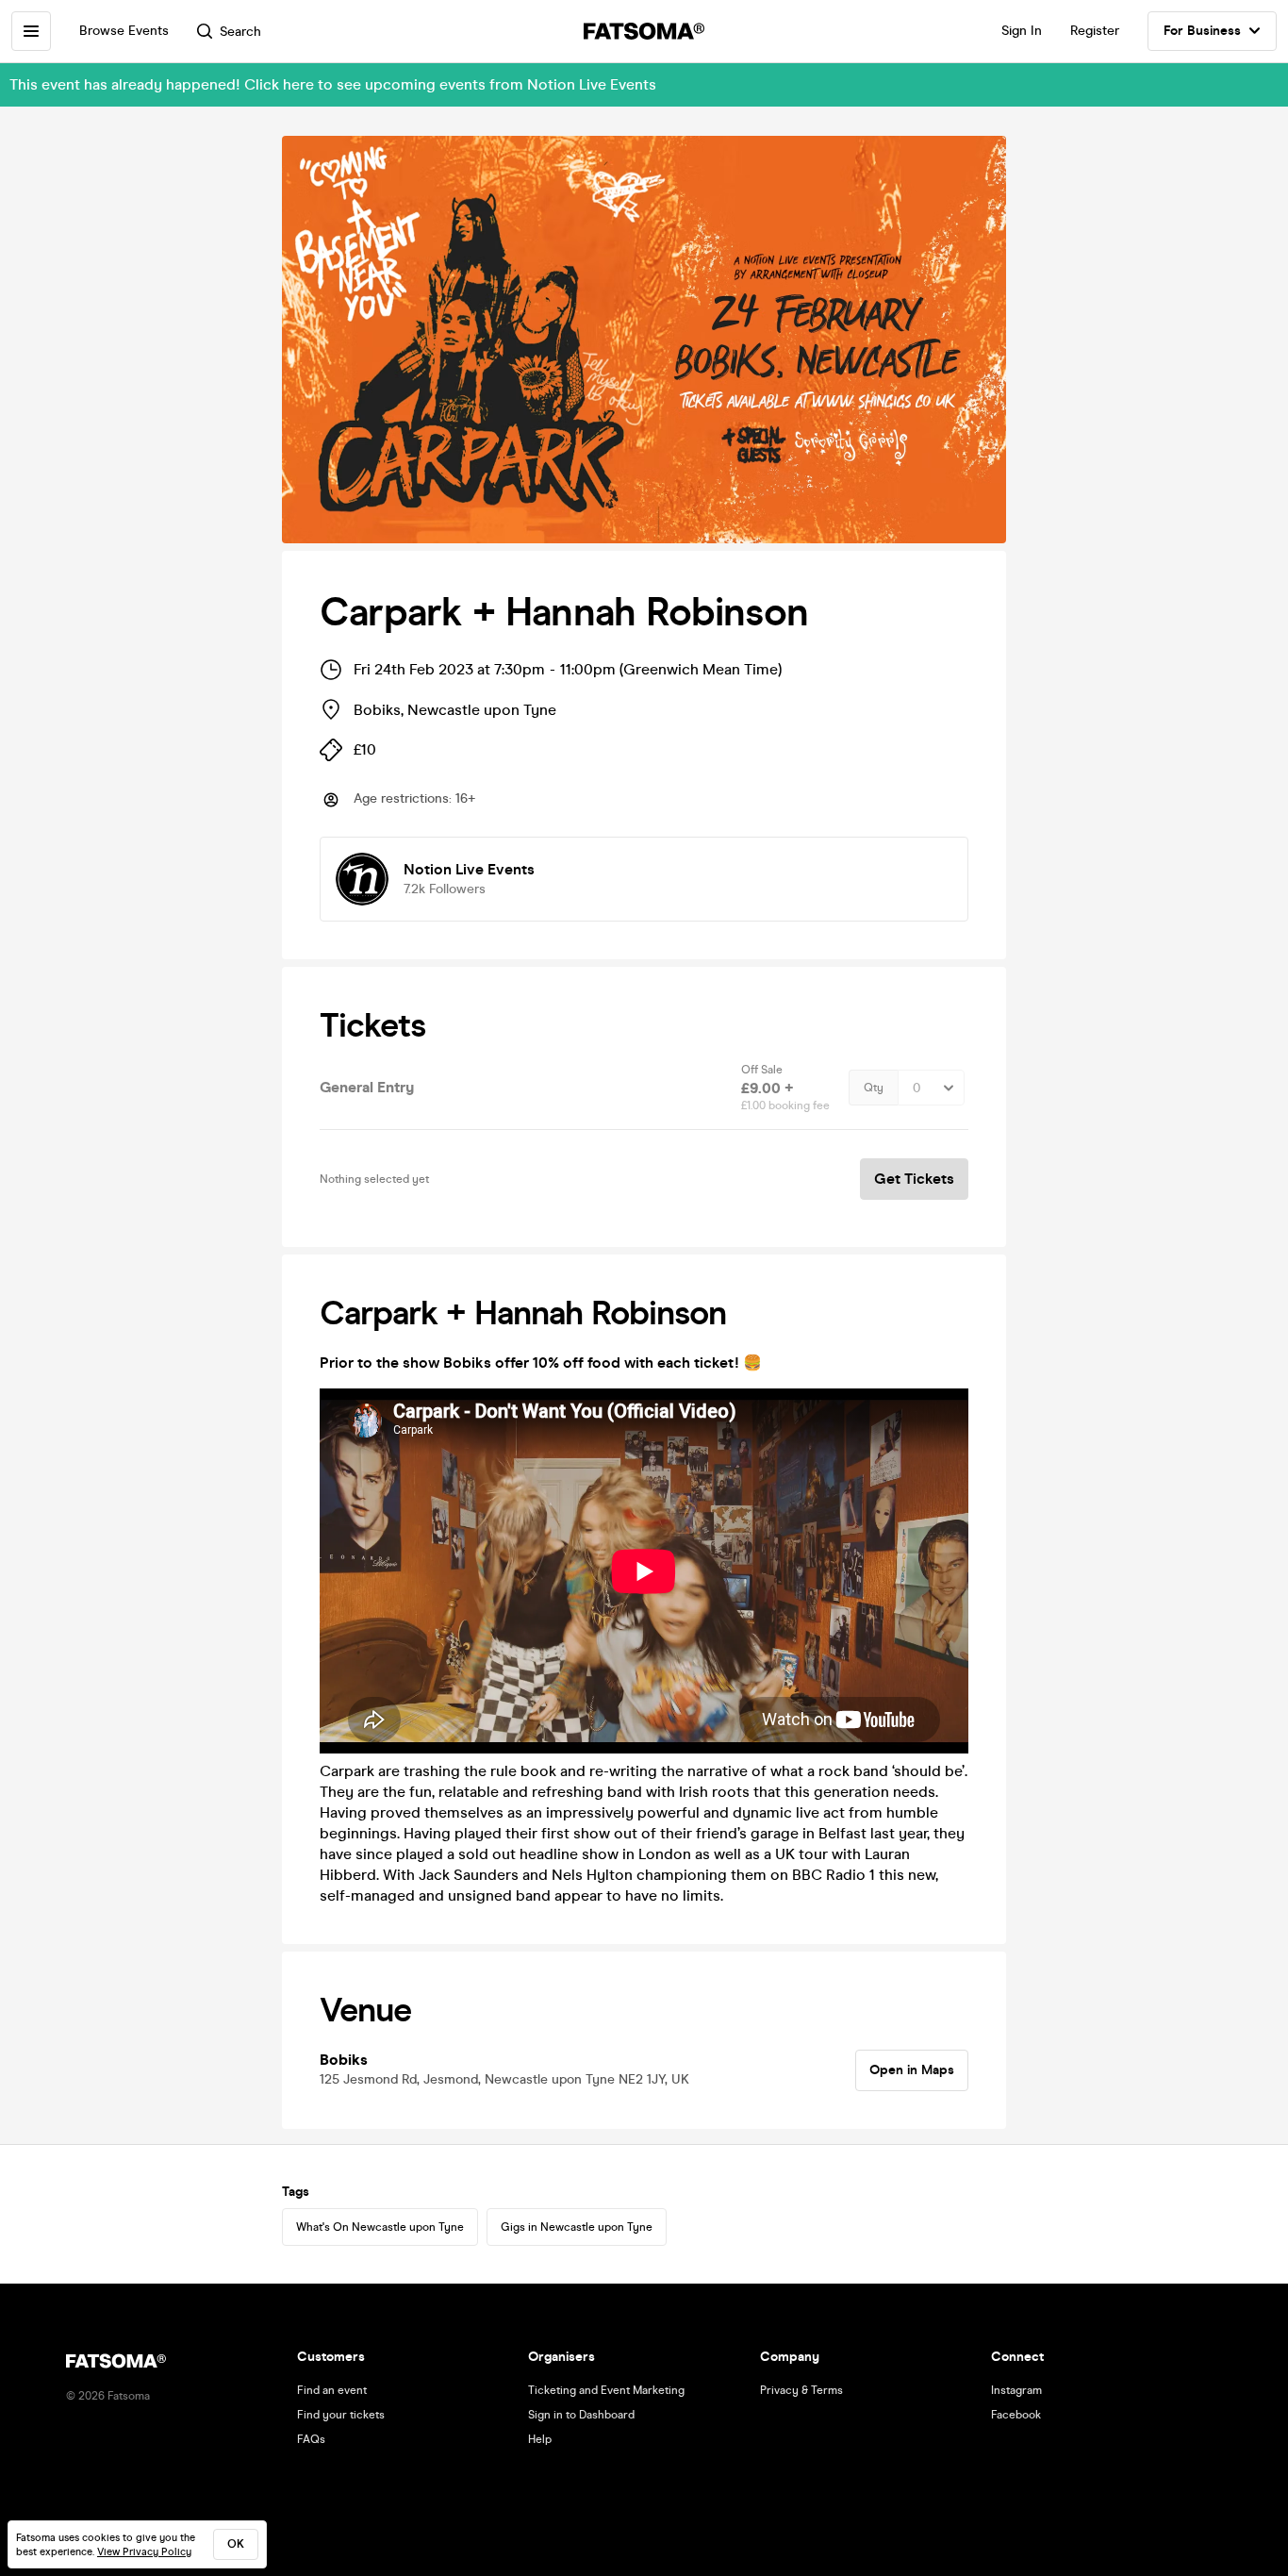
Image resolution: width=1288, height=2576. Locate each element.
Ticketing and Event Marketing (606, 2390)
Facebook (1016, 2415)
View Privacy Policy (144, 2552)
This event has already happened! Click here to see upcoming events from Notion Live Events (333, 84)
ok (236, 2544)
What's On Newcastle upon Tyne (380, 2227)
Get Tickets (914, 1179)
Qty (874, 1088)
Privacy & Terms (801, 2390)
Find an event (332, 2390)
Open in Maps (912, 2070)
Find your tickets (341, 2415)
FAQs (311, 2439)
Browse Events (124, 31)
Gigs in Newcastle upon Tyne (577, 2227)
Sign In (1022, 31)
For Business (1202, 31)
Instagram (1016, 2390)
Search (240, 32)
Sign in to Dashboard (581, 2415)
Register (1095, 31)
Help (540, 2439)
